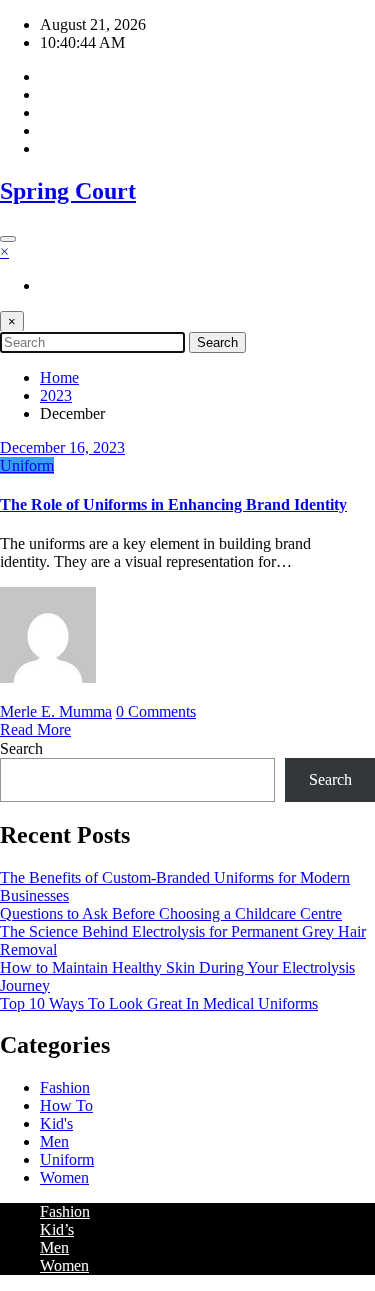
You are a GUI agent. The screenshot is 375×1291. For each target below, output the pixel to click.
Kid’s (57, 1229)
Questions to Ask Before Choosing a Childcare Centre (171, 913)
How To (66, 1105)
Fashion (65, 1087)
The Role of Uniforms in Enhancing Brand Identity (173, 504)
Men (54, 1141)
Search (21, 748)
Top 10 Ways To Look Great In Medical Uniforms (159, 1003)
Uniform (27, 465)
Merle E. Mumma (56, 711)
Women (64, 1177)
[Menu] (8, 239)
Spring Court (68, 191)
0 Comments (156, 711)
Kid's (56, 1123)
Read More (35, 729)
